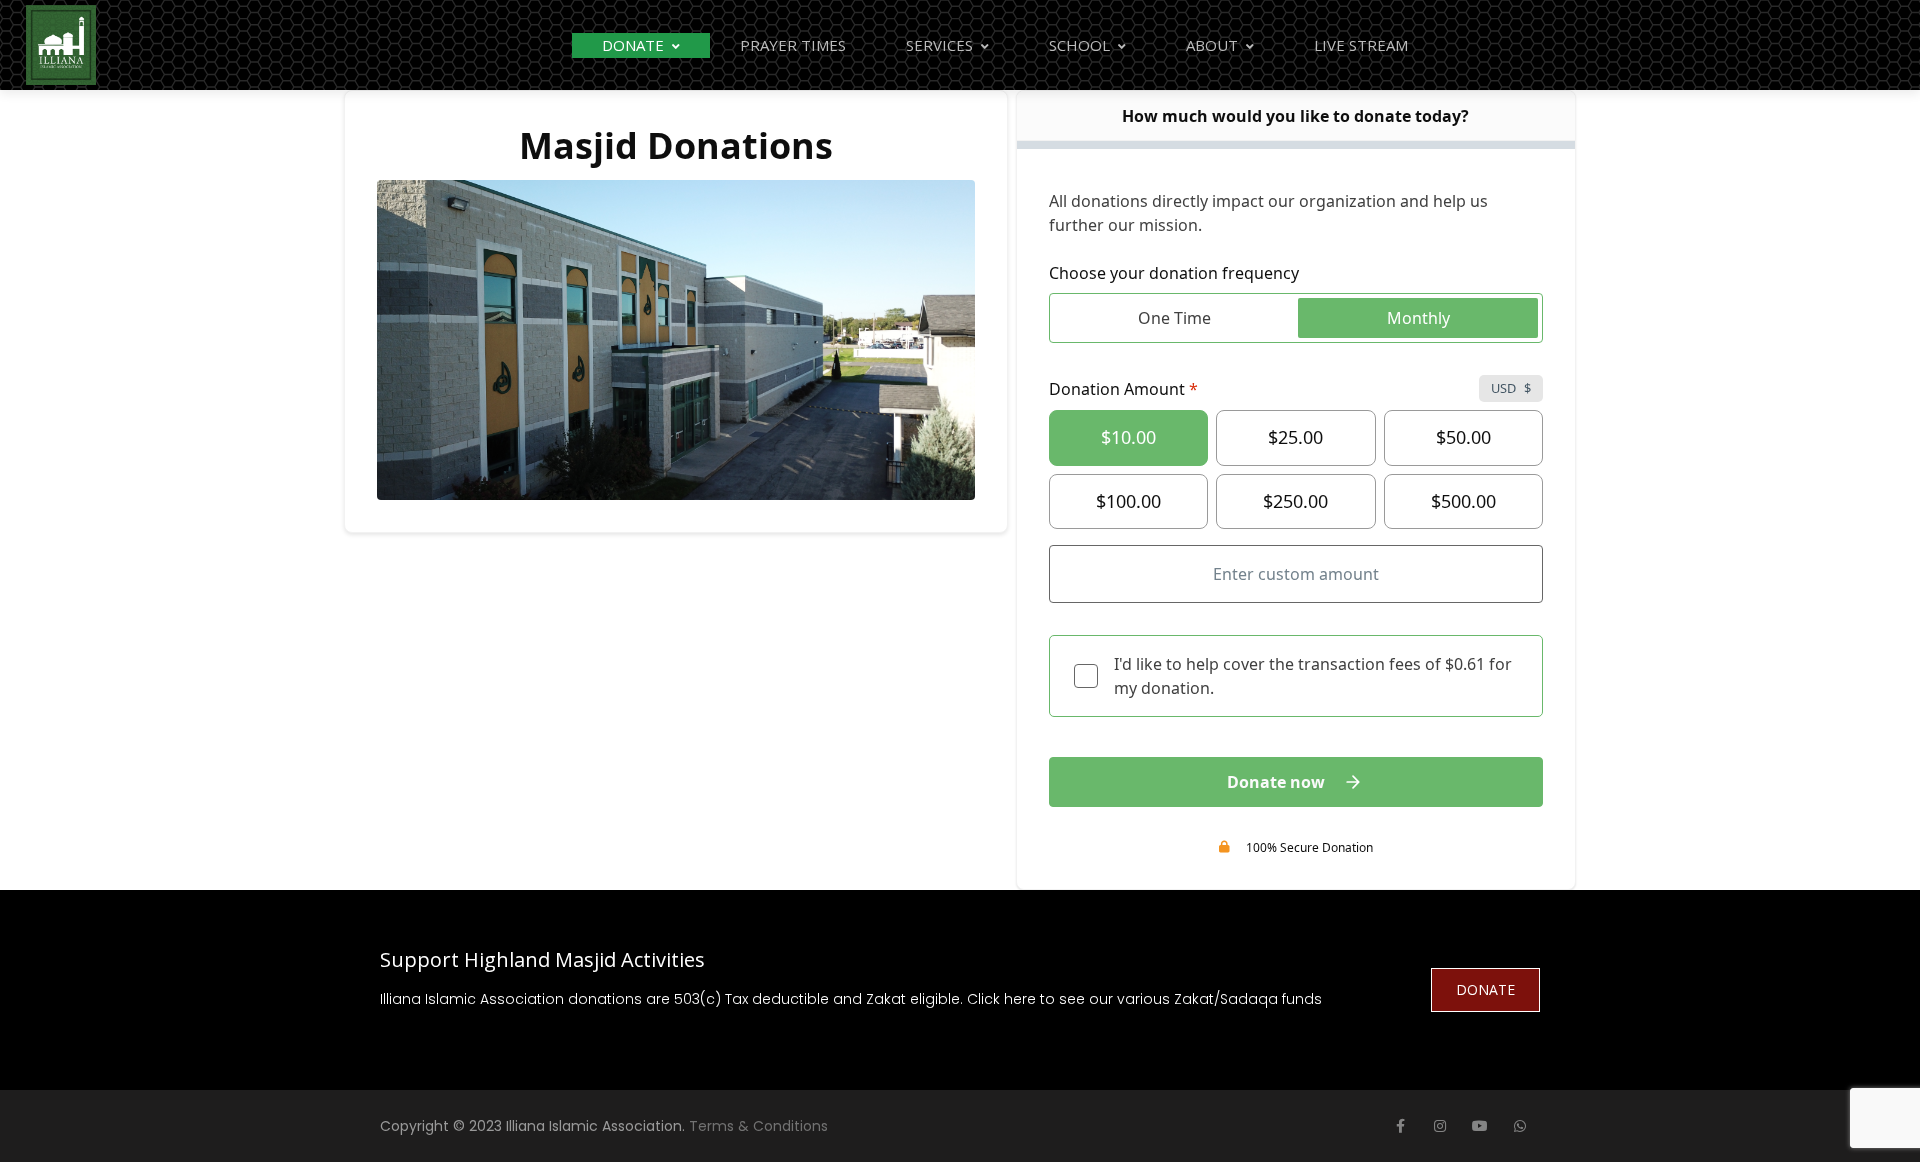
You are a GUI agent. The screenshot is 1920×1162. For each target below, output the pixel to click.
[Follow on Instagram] (1440, 1126)
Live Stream (1361, 45)
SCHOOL (1079, 45)
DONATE (1485, 989)
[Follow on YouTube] (1480, 1126)
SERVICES (939, 45)
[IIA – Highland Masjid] (61, 45)
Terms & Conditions (758, 1126)
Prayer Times (793, 45)
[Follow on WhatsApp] (1520, 1126)
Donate (633, 45)
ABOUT (1212, 45)
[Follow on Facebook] (1400, 1126)
